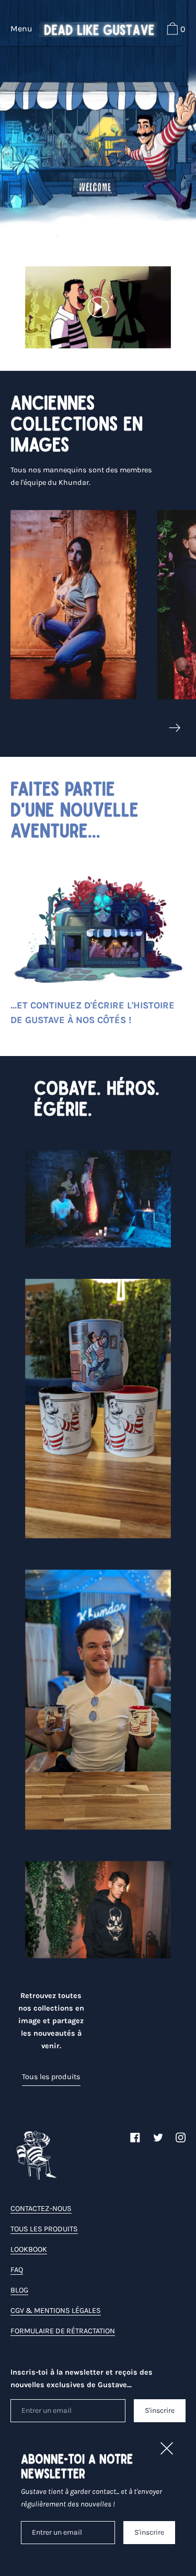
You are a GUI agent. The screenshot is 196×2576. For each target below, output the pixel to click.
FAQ (17, 2270)
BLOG (19, 2290)
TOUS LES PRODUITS (44, 2229)
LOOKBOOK (29, 2249)
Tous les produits (51, 2077)
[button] (175, 30)
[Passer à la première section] (98, 224)
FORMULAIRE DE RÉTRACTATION (63, 2331)
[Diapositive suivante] (175, 728)
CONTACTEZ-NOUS (41, 2209)
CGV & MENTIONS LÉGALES (56, 2311)
